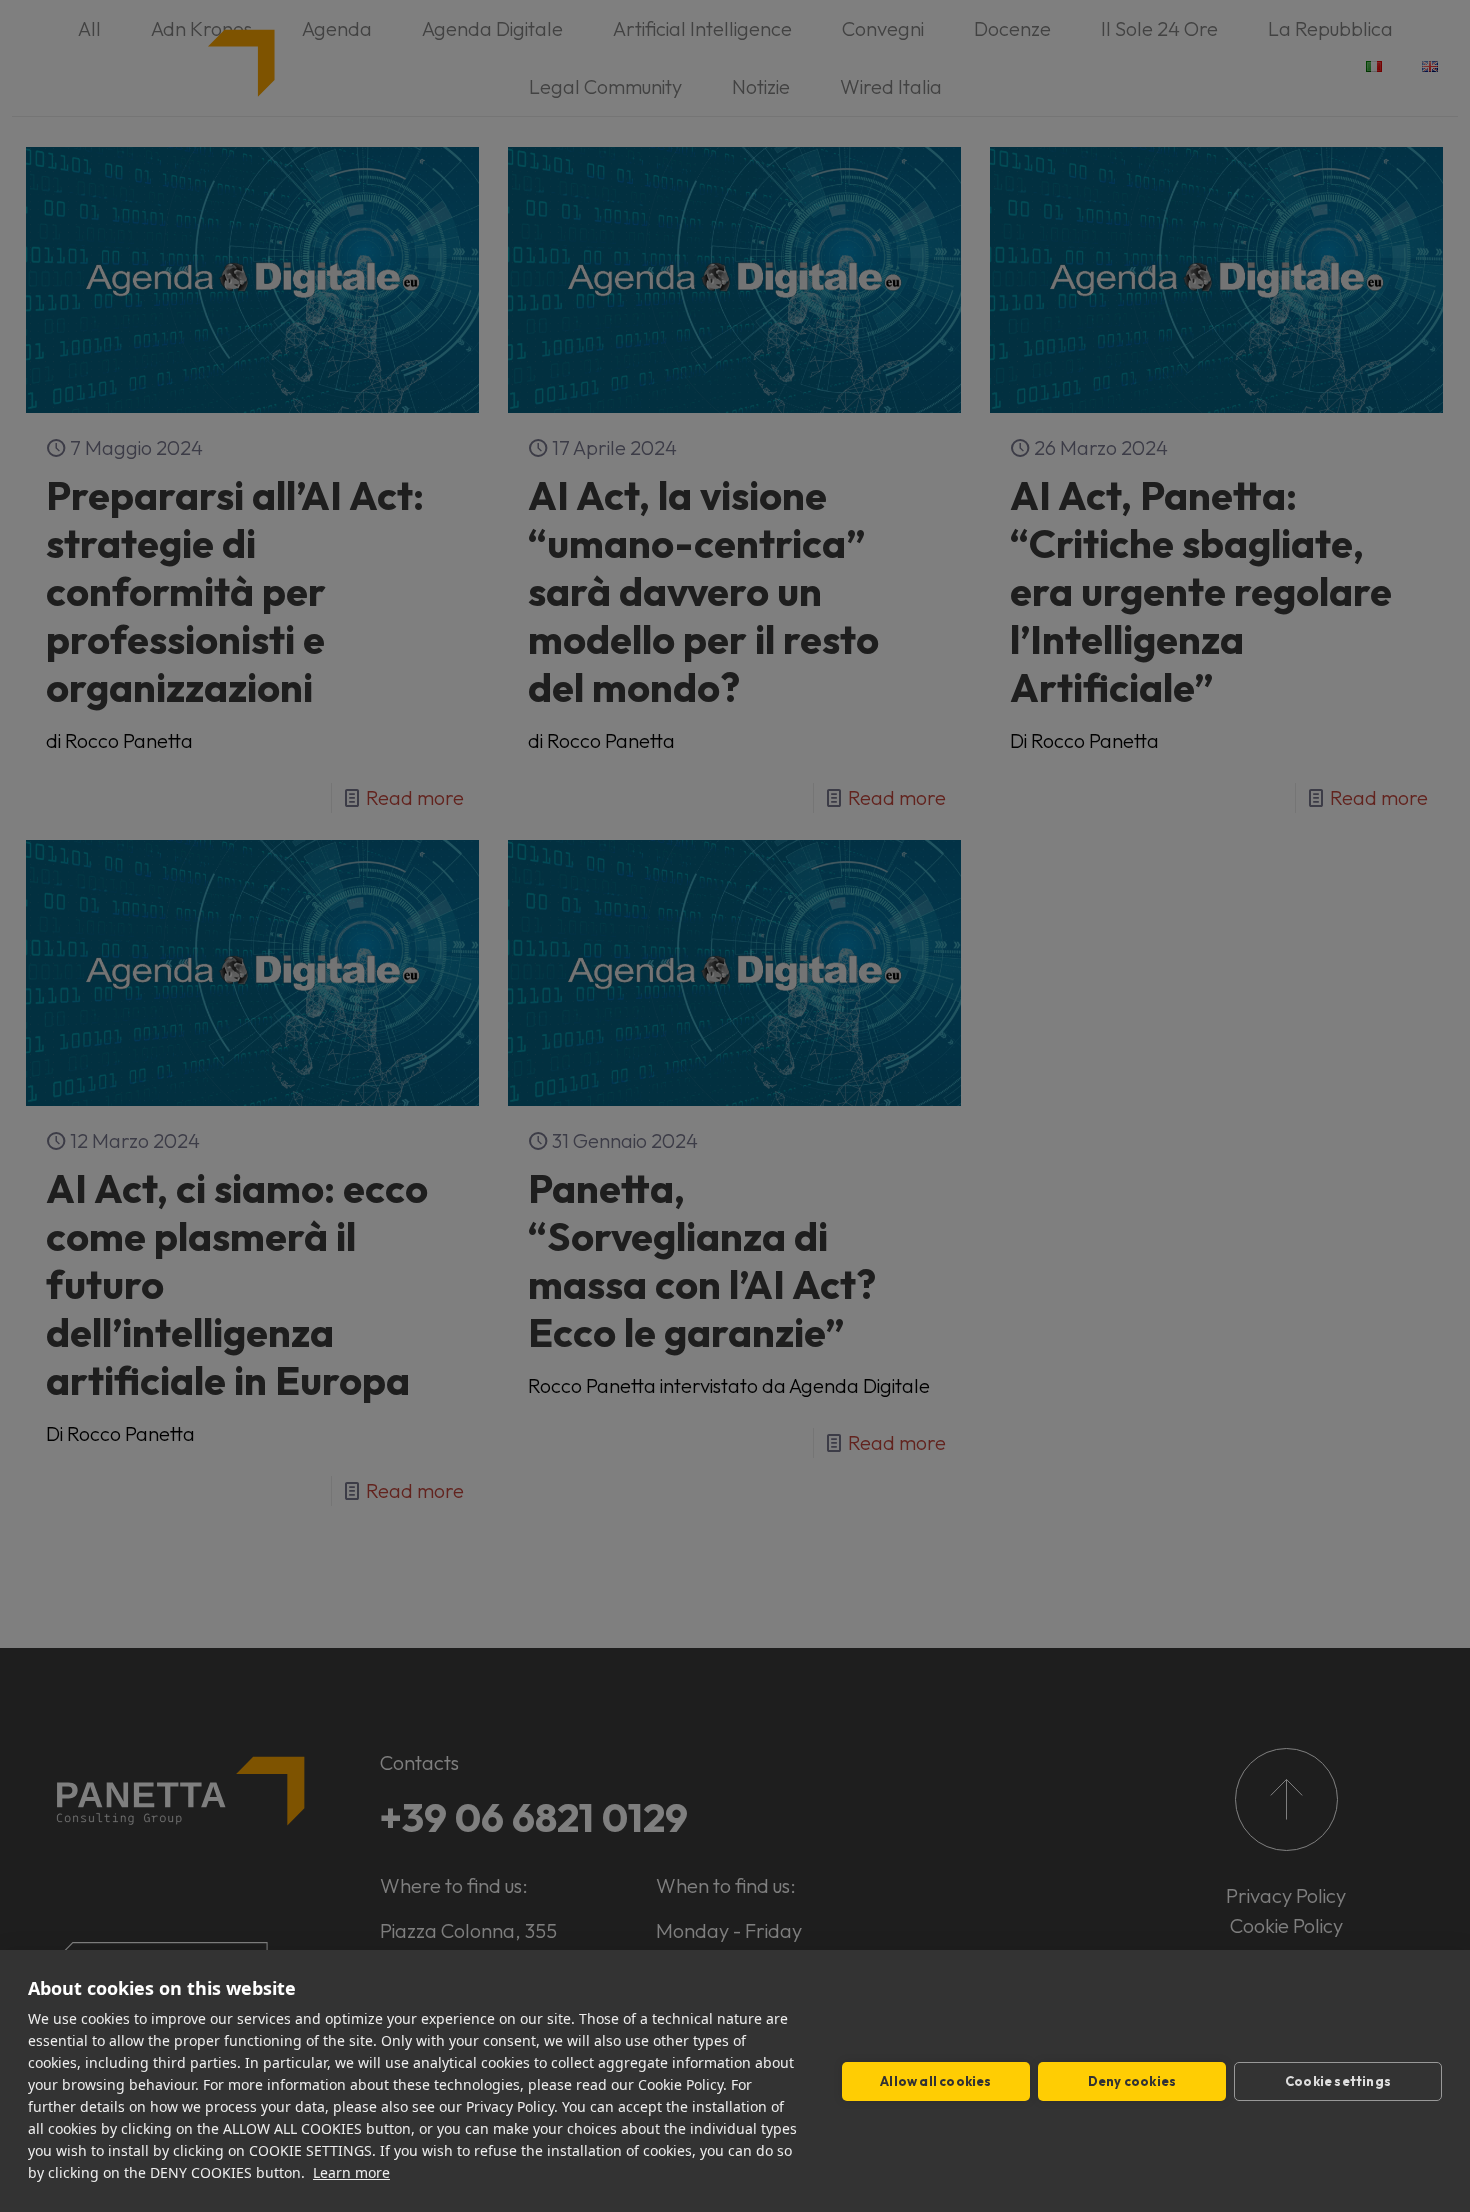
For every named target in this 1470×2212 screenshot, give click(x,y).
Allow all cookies (935, 2081)
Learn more (351, 2172)
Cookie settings (1338, 2081)
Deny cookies (1132, 2081)
